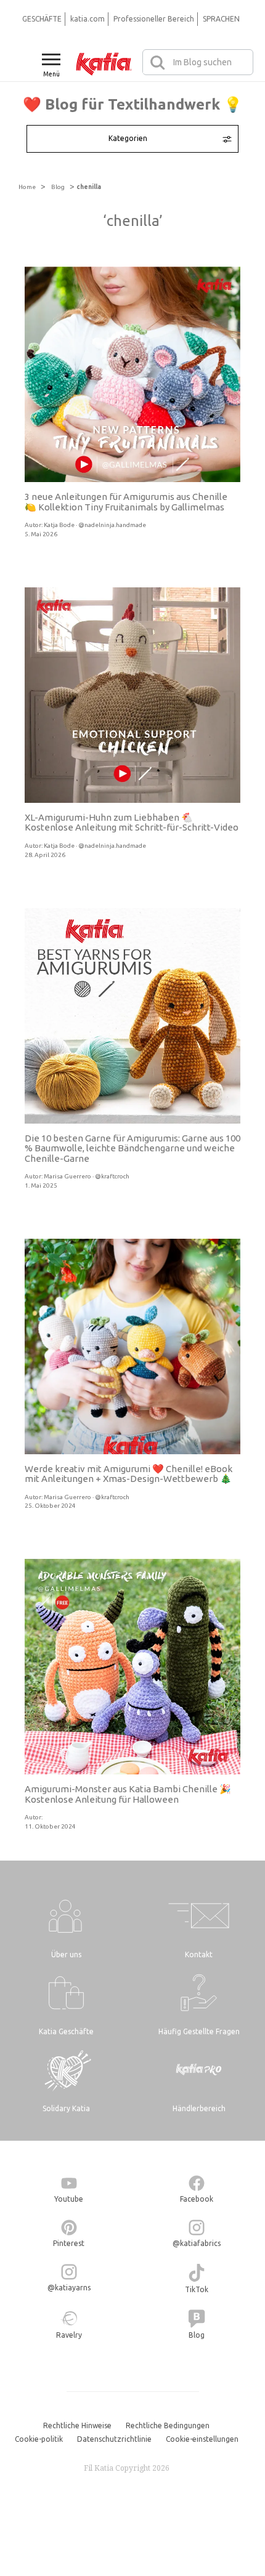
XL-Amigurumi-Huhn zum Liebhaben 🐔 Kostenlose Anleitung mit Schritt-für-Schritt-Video (132, 823)
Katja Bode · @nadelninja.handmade (95, 525)
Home (27, 187)
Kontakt (199, 1954)
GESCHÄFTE (42, 19)
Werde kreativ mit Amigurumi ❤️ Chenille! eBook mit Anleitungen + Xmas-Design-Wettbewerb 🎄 (128, 1474)
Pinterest (69, 2243)
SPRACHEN (221, 19)
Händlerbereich (199, 2108)
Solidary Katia (66, 2108)
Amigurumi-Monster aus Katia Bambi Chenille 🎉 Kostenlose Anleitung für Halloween (128, 1794)
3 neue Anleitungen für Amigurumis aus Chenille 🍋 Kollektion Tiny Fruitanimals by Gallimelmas (126, 502)
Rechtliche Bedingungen (168, 2425)
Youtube (69, 2199)
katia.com (88, 19)
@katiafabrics (197, 2243)
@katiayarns (69, 2288)
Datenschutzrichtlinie (114, 2439)
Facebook (197, 2199)
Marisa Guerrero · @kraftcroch (87, 1176)
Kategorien (128, 138)
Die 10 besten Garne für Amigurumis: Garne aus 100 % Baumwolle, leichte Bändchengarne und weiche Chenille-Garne (132, 1148)
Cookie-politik (39, 2439)
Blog (58, 187)
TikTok (197, 2289)
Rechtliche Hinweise (77, 2425)
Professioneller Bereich (154, 19)
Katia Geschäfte (66, 2031)
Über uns (66, 1954)
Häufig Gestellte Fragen (199, 2031)
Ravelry (69, 2335)
